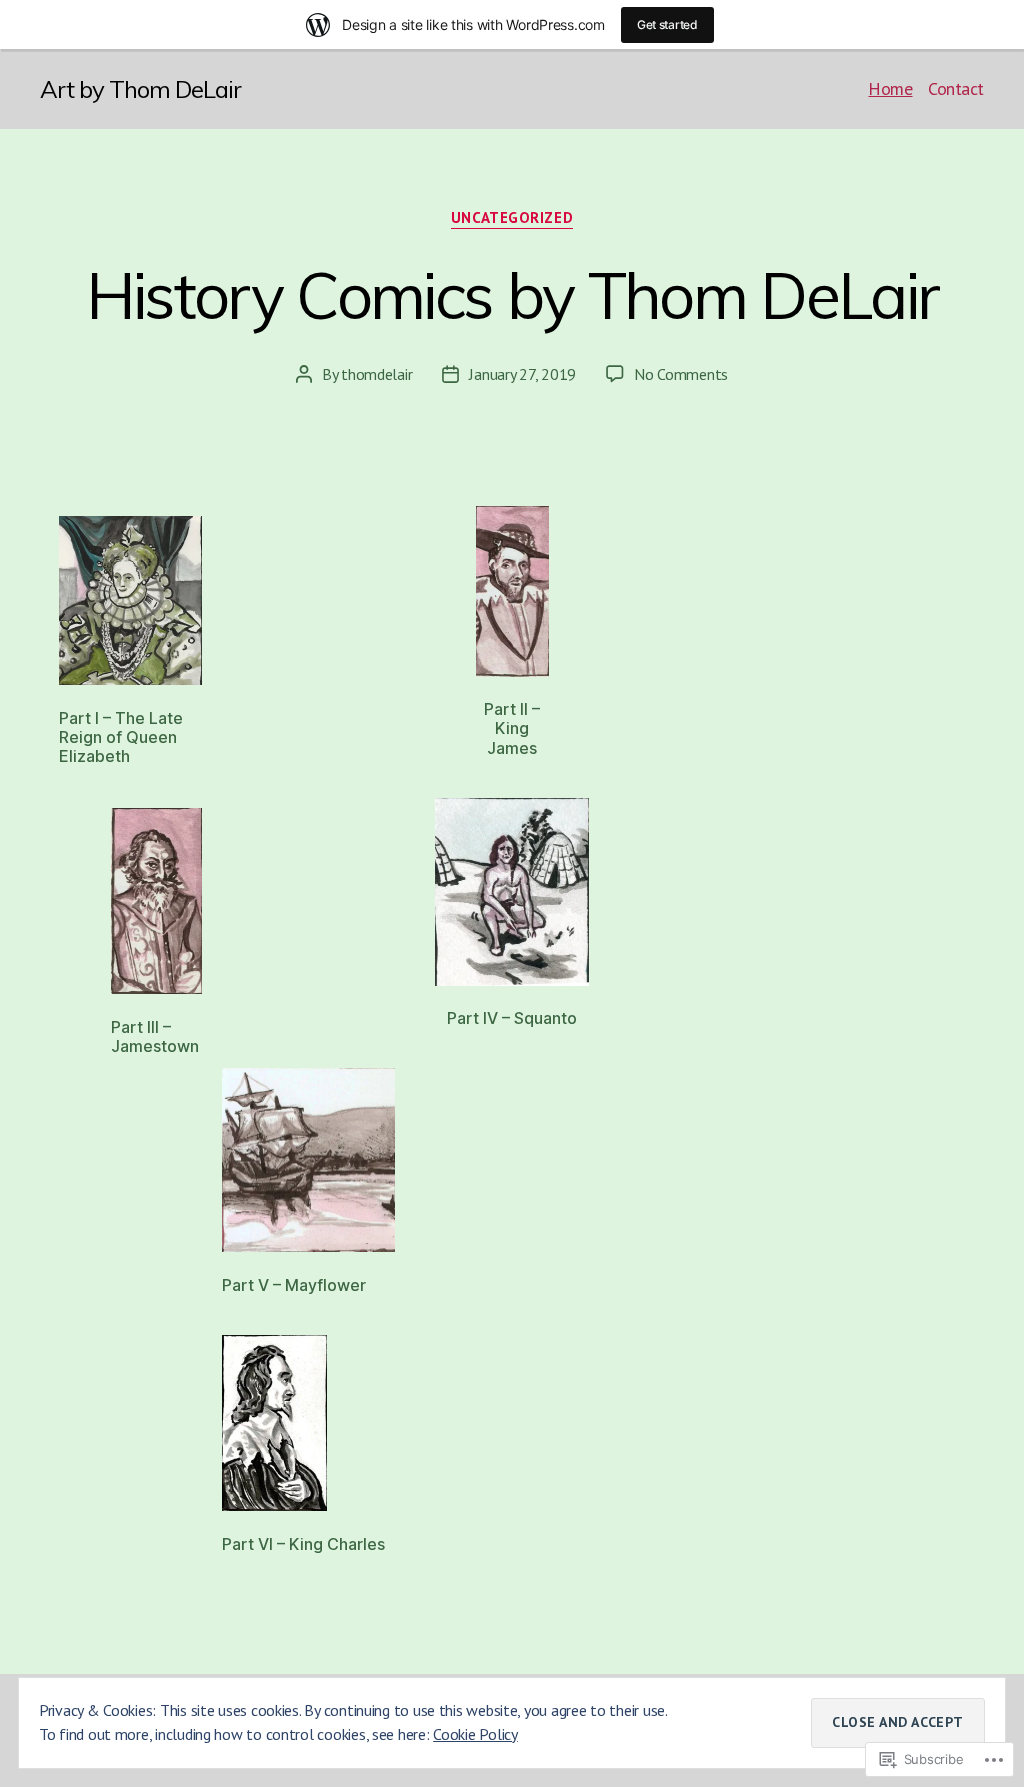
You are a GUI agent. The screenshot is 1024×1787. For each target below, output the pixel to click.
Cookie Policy (475, 1734)
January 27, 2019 (522, 374)
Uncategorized (512, 218)
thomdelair (376, 374)
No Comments (681, 374)
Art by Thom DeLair (140, 89)
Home (890, 89)
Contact (956, 89)
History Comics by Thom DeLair (512, 295)
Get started (667, 24)
